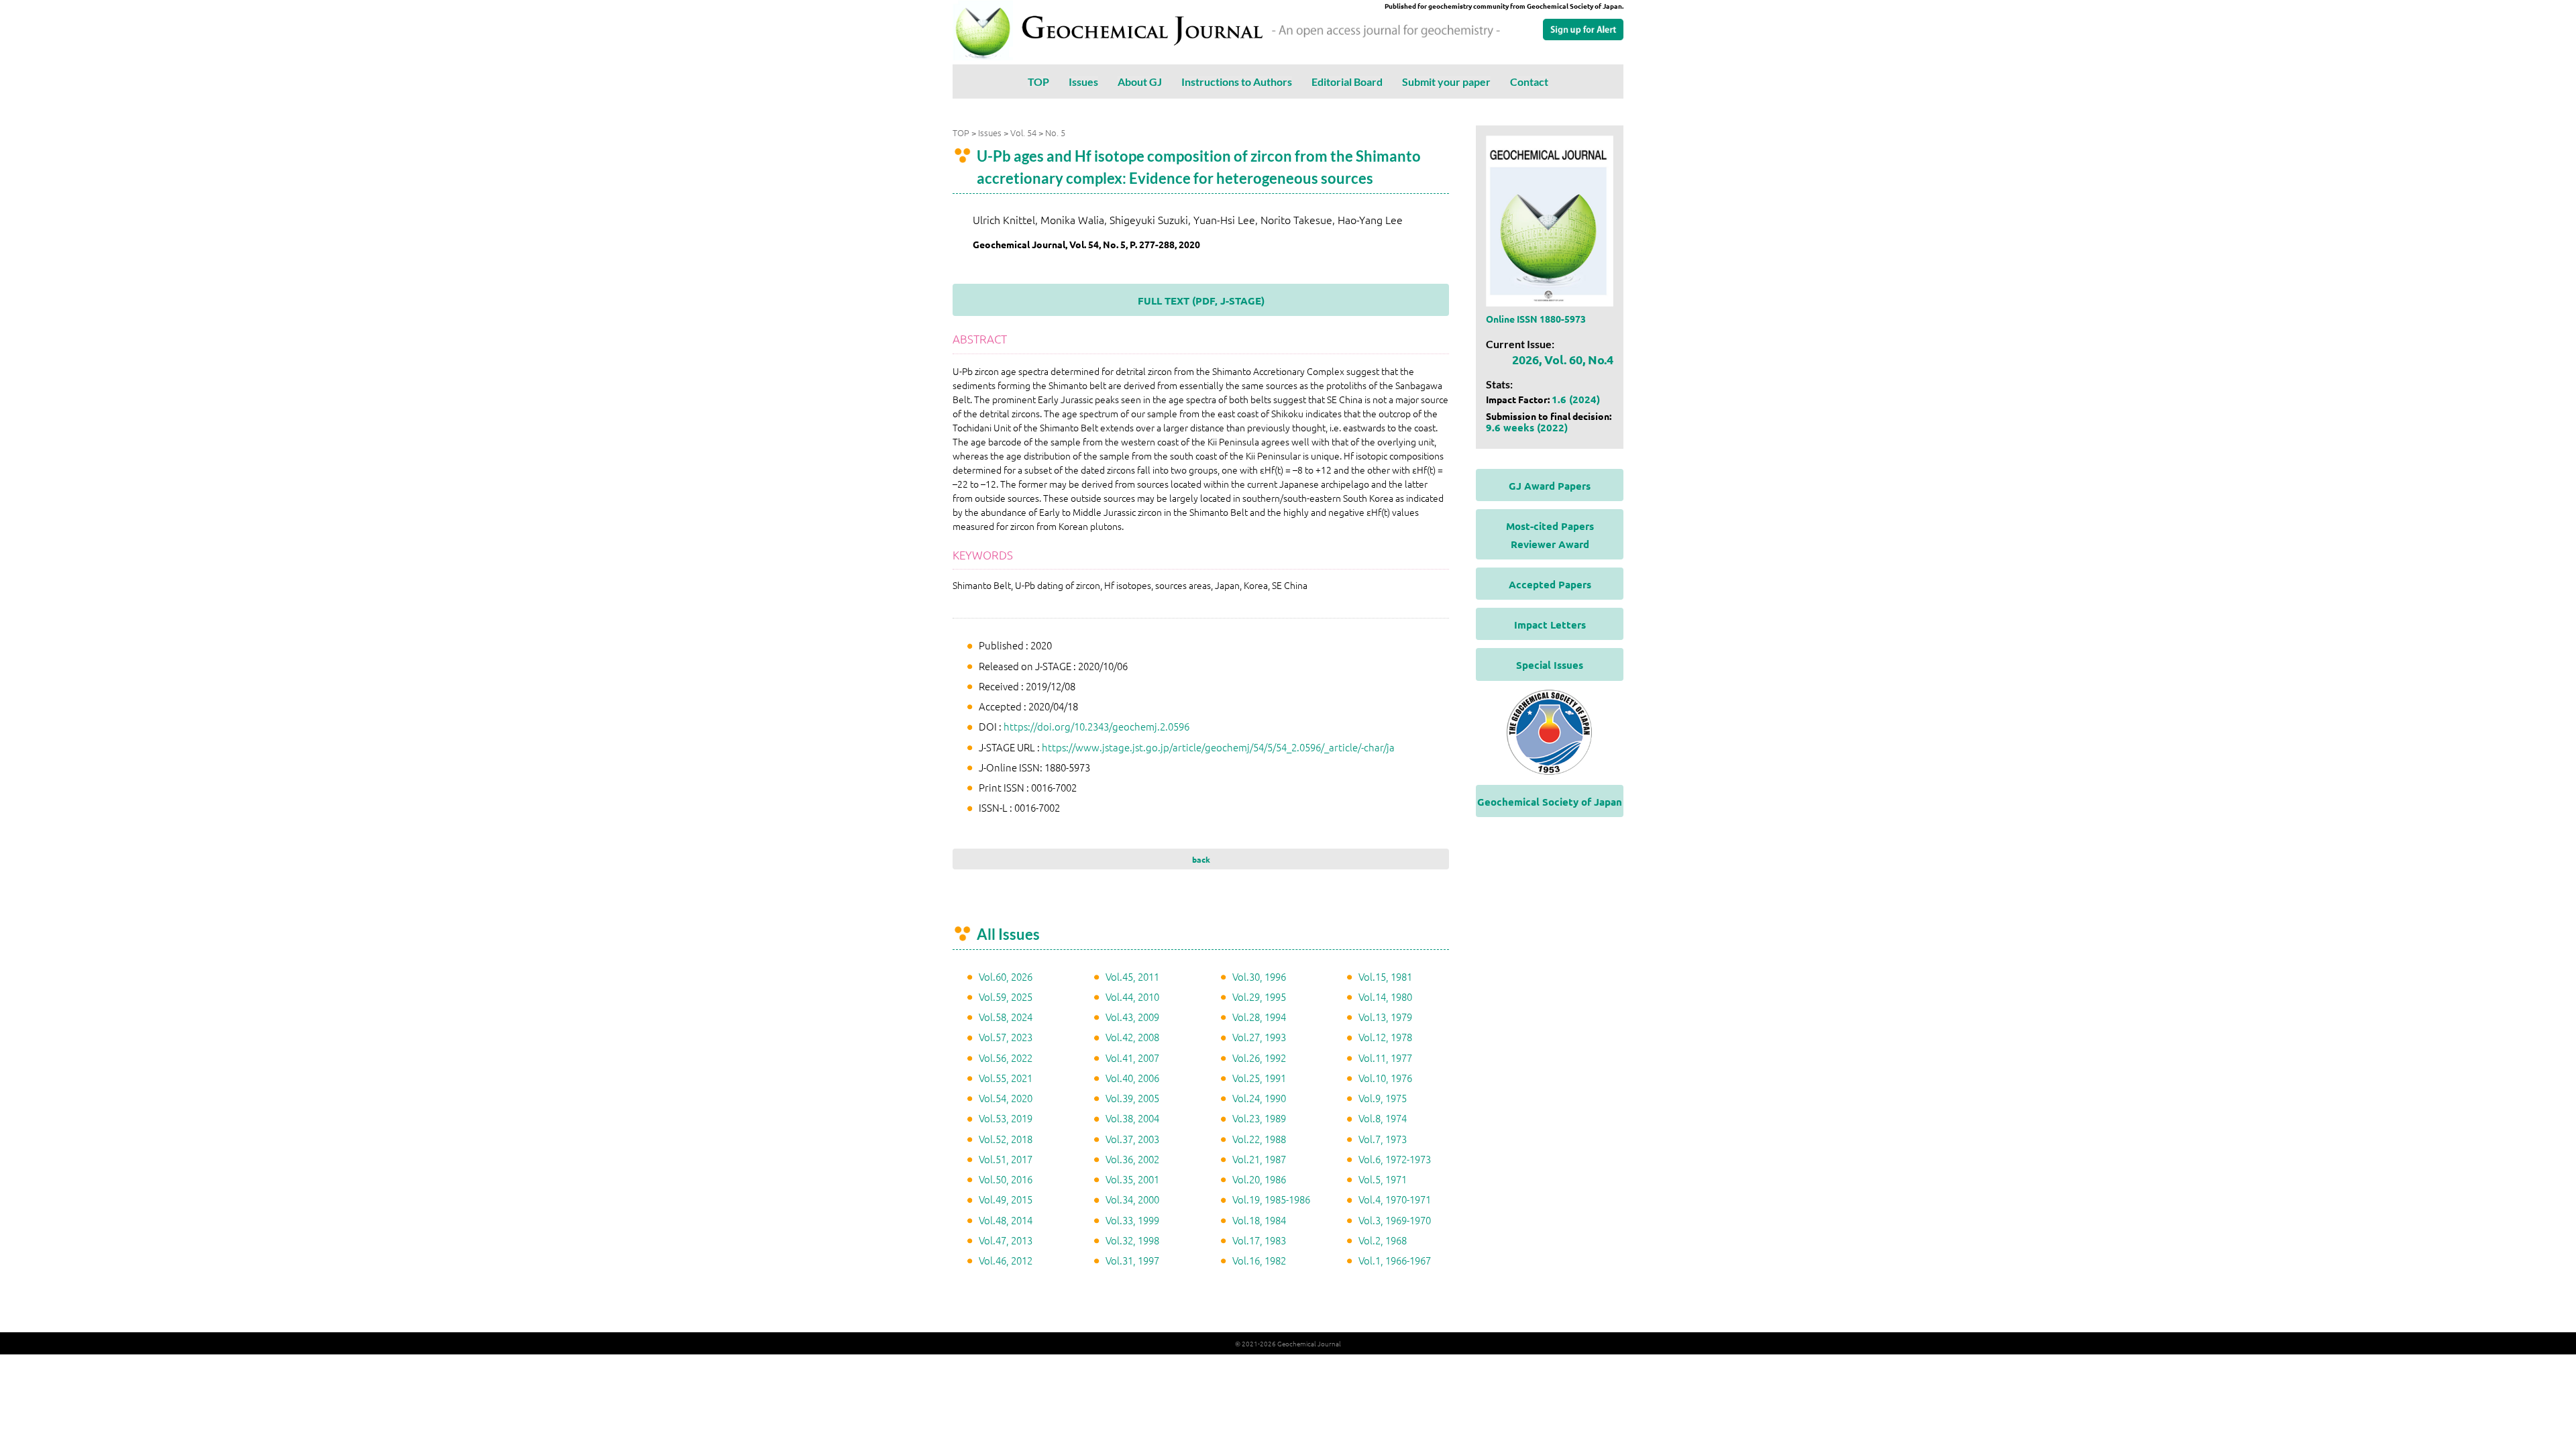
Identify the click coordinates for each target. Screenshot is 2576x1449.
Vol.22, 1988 (1259, 1139)
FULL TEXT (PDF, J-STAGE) (1201, 301)
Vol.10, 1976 (1385, 1078)
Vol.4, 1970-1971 (1395, 1199)
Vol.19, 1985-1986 (1271, 1199)
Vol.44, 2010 (1132, 997)
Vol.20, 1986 (1259, 1179)
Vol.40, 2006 (1132, 1078)
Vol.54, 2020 (1006, 1098)
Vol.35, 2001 (1132, 1179)
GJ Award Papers (1550, 486)
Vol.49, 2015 (1006, 1199)
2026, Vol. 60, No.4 (1563, 359)
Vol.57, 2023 (1006, 1037)
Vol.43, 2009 (1132, 1017)
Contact (1529, 82)
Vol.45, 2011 (1132, 976)
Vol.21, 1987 (1259, 1159)
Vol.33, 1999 (1132, 1220)
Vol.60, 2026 (1006, 976)
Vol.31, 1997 (1132, 1260)
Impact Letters (1550, 625)
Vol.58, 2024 (1006, 1017)
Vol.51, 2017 (1006, 1159)
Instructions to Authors (1237, 82)
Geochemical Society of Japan (1550, 802)
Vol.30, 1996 (1259, 976)
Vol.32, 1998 (1132, 1240)
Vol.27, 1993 (1259, 1037)
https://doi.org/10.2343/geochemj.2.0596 (1096, 726)
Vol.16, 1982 (1259, 1260)
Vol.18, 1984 (1259, 1220)
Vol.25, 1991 (1259, 1078)
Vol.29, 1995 (1259, 997)
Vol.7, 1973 (1383, 1139)
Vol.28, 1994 (1259, 1017)
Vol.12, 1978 (1385, 1037)
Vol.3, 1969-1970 (1395, 1220)
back (1201, 859)
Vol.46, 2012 (1006, 1260)
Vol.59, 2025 (1006, 997)
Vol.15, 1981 (1385, 976)
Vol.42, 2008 (1132, 1037)
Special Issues (1550, 665)
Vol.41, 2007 (1132, 1058)
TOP (1038, 82)
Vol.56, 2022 (1006, 1058)
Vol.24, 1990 (1259, 1098)
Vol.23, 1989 (1259, 1118)
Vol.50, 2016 (1006, 1179)
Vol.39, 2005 (1132, 1098)
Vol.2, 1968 (1383, 1240)
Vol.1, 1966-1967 (1395, 1260)
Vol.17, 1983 (1259, 1240)
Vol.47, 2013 (1006, 1240)
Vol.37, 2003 (1132, 1139)
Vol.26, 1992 (1259, 1058)
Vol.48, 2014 (1006, 1220)
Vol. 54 (1023, 132)
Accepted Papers (1550, 584)
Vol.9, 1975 (1383, 1098)
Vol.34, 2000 (1132, 1199)
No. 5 (1055, 132)
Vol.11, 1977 (1385, 1058)
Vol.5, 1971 (1383, 1179)
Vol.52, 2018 (1006, 1139)
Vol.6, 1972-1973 (1395, 1159)
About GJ (1140, 82)
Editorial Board (1347, 82)
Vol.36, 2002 (1132, 1159)
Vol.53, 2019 (1006, 1118)
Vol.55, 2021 (1006, 1078)
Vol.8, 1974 (1383, 1118)
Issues (1083, 82)
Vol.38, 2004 (1132, 1118)
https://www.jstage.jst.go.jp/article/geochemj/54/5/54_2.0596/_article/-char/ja (1218, 747)
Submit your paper (1446, 82)
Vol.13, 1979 (1385, 1017)
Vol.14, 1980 (1385, 997)
